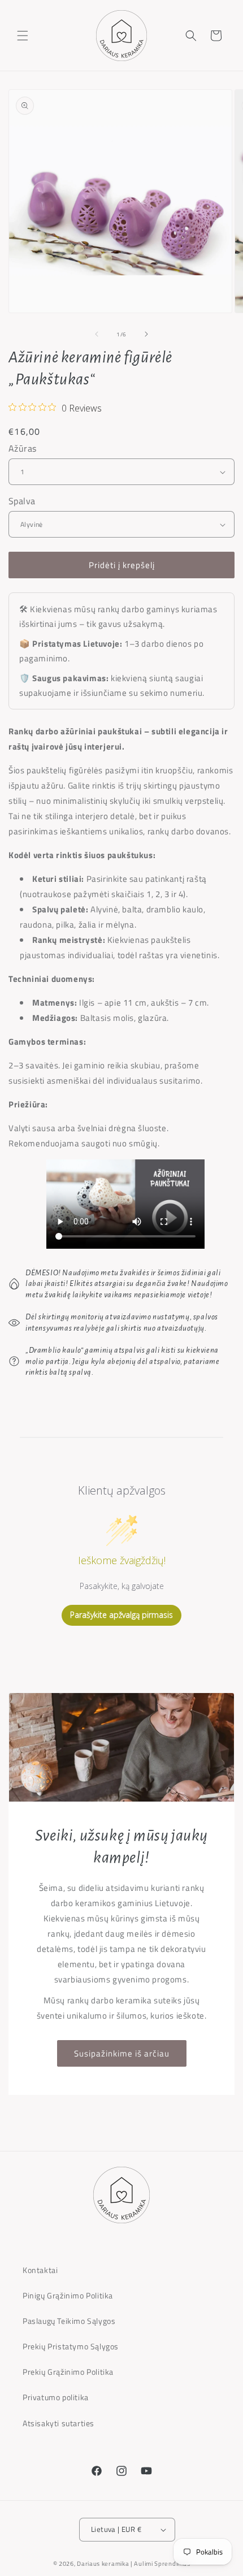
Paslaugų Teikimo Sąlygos (69, 2321)
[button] (23, 36)
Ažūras (22, 448)
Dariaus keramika (103, 2564)
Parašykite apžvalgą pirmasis (121, 1615)
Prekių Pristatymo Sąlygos (71, 2346)
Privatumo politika (56, 2397)
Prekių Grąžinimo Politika (68, 2372)
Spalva (22, 501)
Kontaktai (40, 2270)
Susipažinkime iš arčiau (122, 2053)
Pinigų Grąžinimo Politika (68, 2295)
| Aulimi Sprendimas (160, 2564)
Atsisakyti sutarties (58, 2423)
